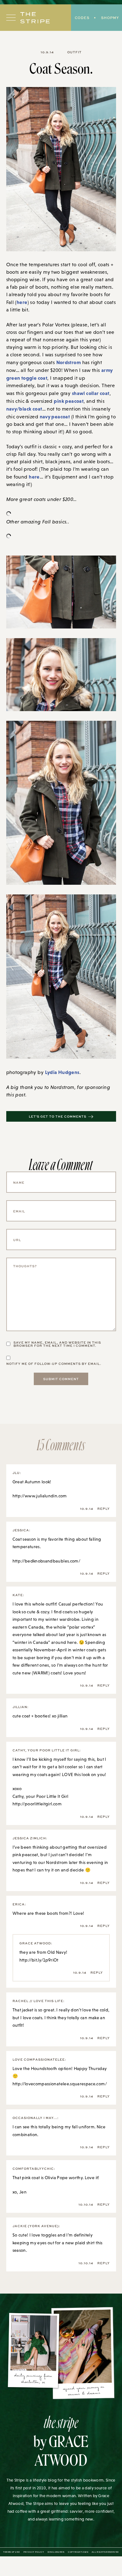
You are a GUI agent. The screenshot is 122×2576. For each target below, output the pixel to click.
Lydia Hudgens (62, 1072)
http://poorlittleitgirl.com (37, 1804)
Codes (82, 18)
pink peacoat (69, 401)
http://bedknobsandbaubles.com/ (47, 1561)
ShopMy (110, 18)
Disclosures (56, 2552)
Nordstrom (69, 362)
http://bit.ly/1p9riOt (39, 1960)
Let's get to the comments (58, 1116)
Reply (104, 1509)
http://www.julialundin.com (40, 1496)
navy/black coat (24, 409)
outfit (74, 52)
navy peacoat (55, 416)
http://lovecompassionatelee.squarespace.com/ (60, 2084)
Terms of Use (11, 2552)
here (22, 302)
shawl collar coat (91, 393)
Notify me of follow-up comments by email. (54, 1364)
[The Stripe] (35, 18)
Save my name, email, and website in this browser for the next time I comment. (57, 1344)
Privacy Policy (34, 2552)
